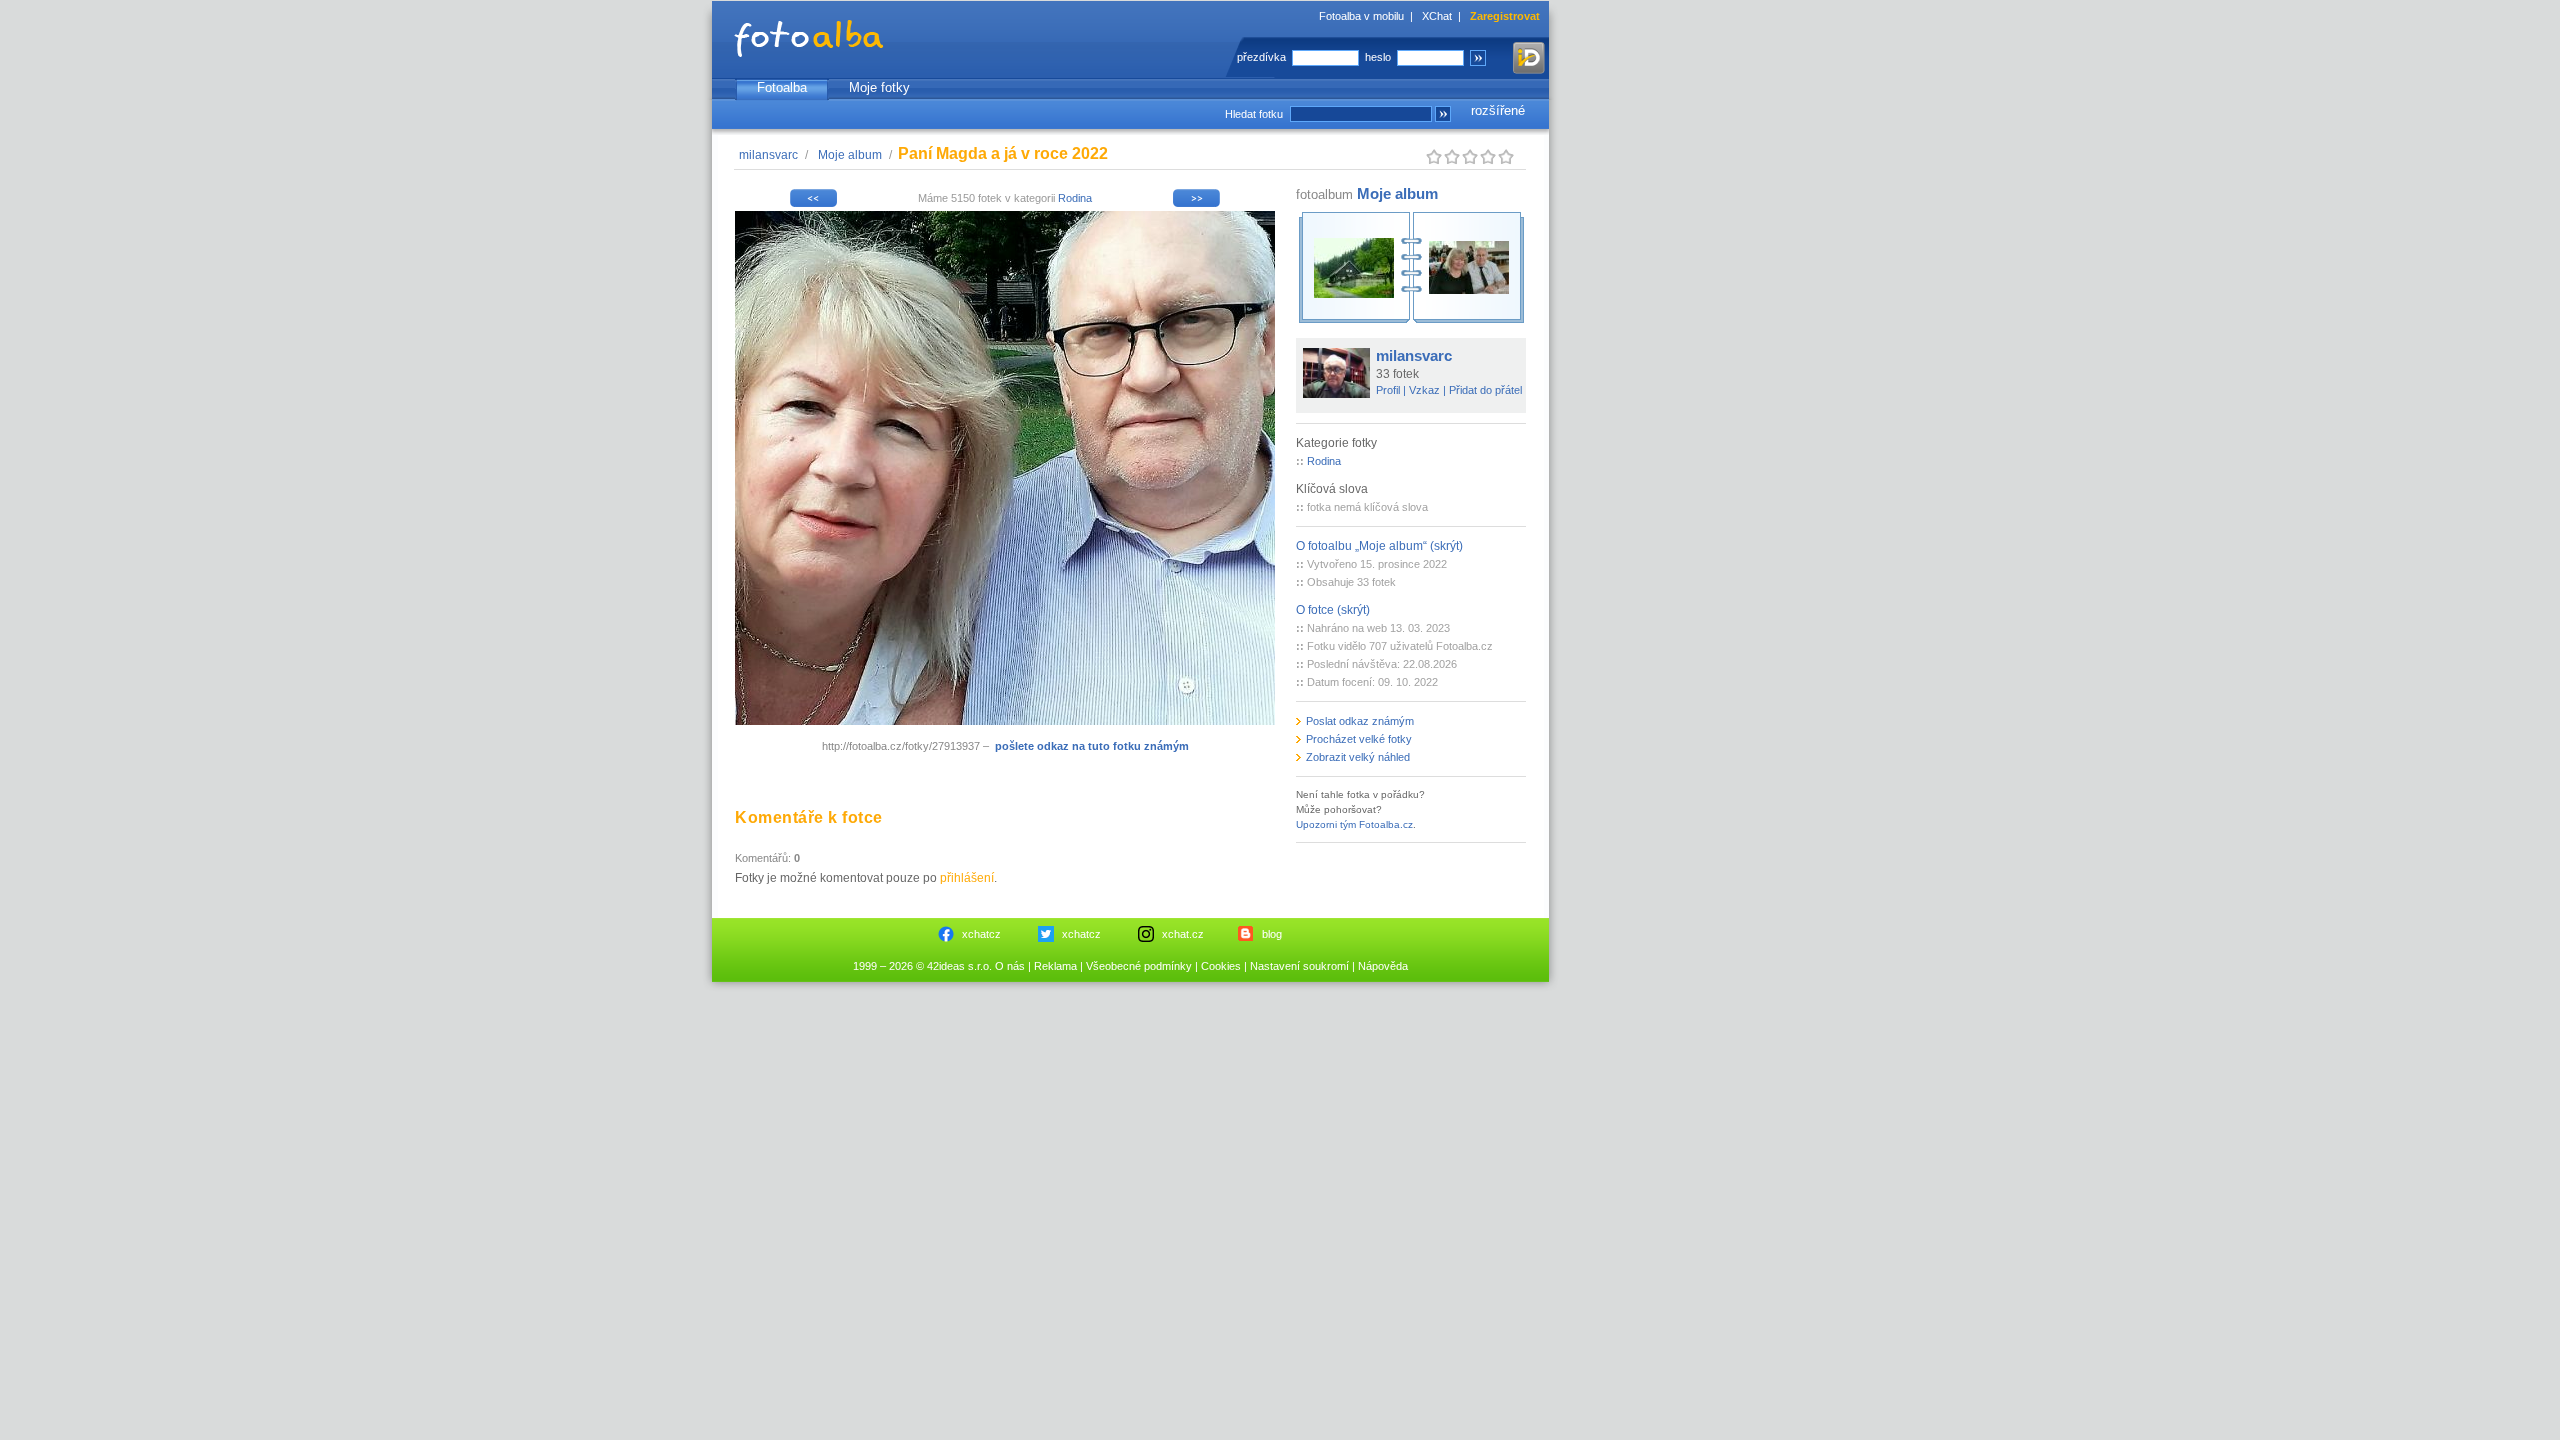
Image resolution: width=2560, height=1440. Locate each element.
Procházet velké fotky (1359, 739)
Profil (1388, 390)
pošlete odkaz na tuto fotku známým (1092, 746)
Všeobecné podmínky (1139, 966)
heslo (1378, 57)
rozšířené (1498, 110)
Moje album (850, 155)
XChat (1437, 16)
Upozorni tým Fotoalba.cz (1354, 824)
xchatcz (981, 934)
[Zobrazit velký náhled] (1005, 721)
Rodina (1075, 198)
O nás (1010, 966)
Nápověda (1383, 966)
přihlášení (967, 878)
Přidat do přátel (1485, 390)
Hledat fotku (1254, 114)
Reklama (1055, 966)
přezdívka (1261, 57)
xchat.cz (1183, 934)
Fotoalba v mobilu (1361, 16)
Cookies (1221, 966)
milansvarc (768, 155)
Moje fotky (879, 87)
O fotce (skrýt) (1333, 610)
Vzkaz (1424, 390)
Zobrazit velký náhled (1358, 757)
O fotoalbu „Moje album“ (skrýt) (1379, 546)
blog (1272, 934)
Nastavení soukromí (1299, 966)
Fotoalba (782, 87)
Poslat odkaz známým (1360, 721)
